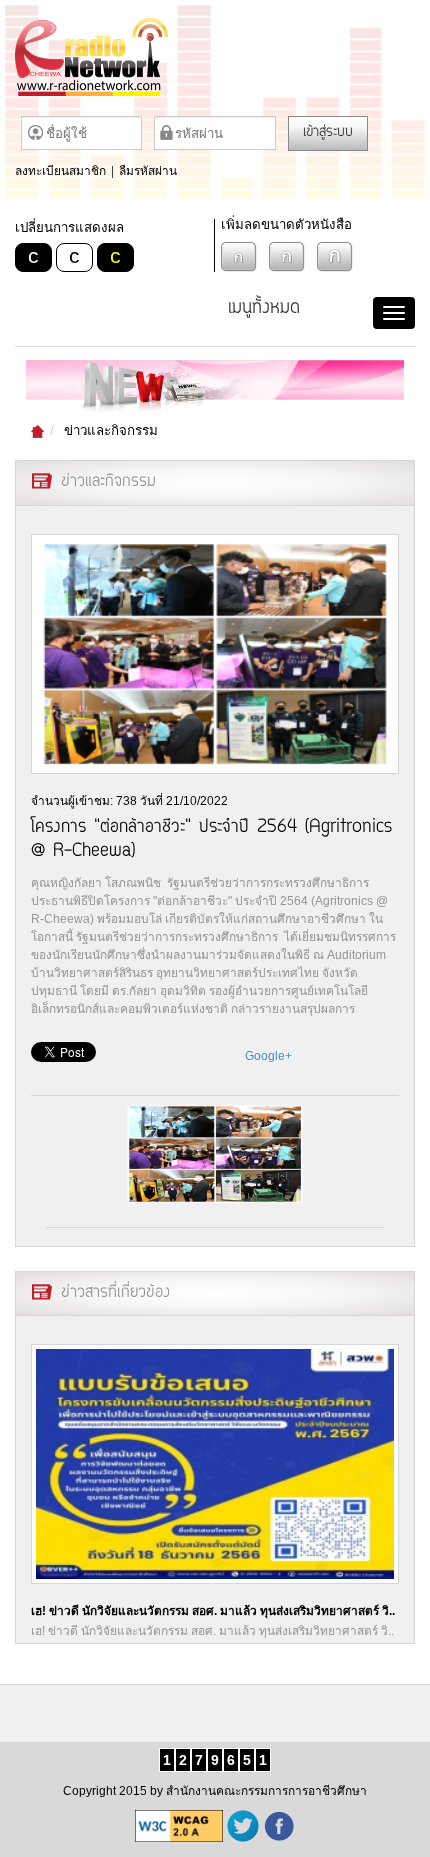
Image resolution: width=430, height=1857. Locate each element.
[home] (215, 57)
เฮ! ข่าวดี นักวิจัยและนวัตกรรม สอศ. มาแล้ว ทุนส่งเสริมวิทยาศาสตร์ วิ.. (213, 1611)
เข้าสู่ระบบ (328, 133)
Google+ (268, 1056)
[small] (239, 256)
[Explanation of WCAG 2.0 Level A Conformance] (179, 1826)
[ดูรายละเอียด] (215, 1464)
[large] (335, 256)
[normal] (287, 256)
